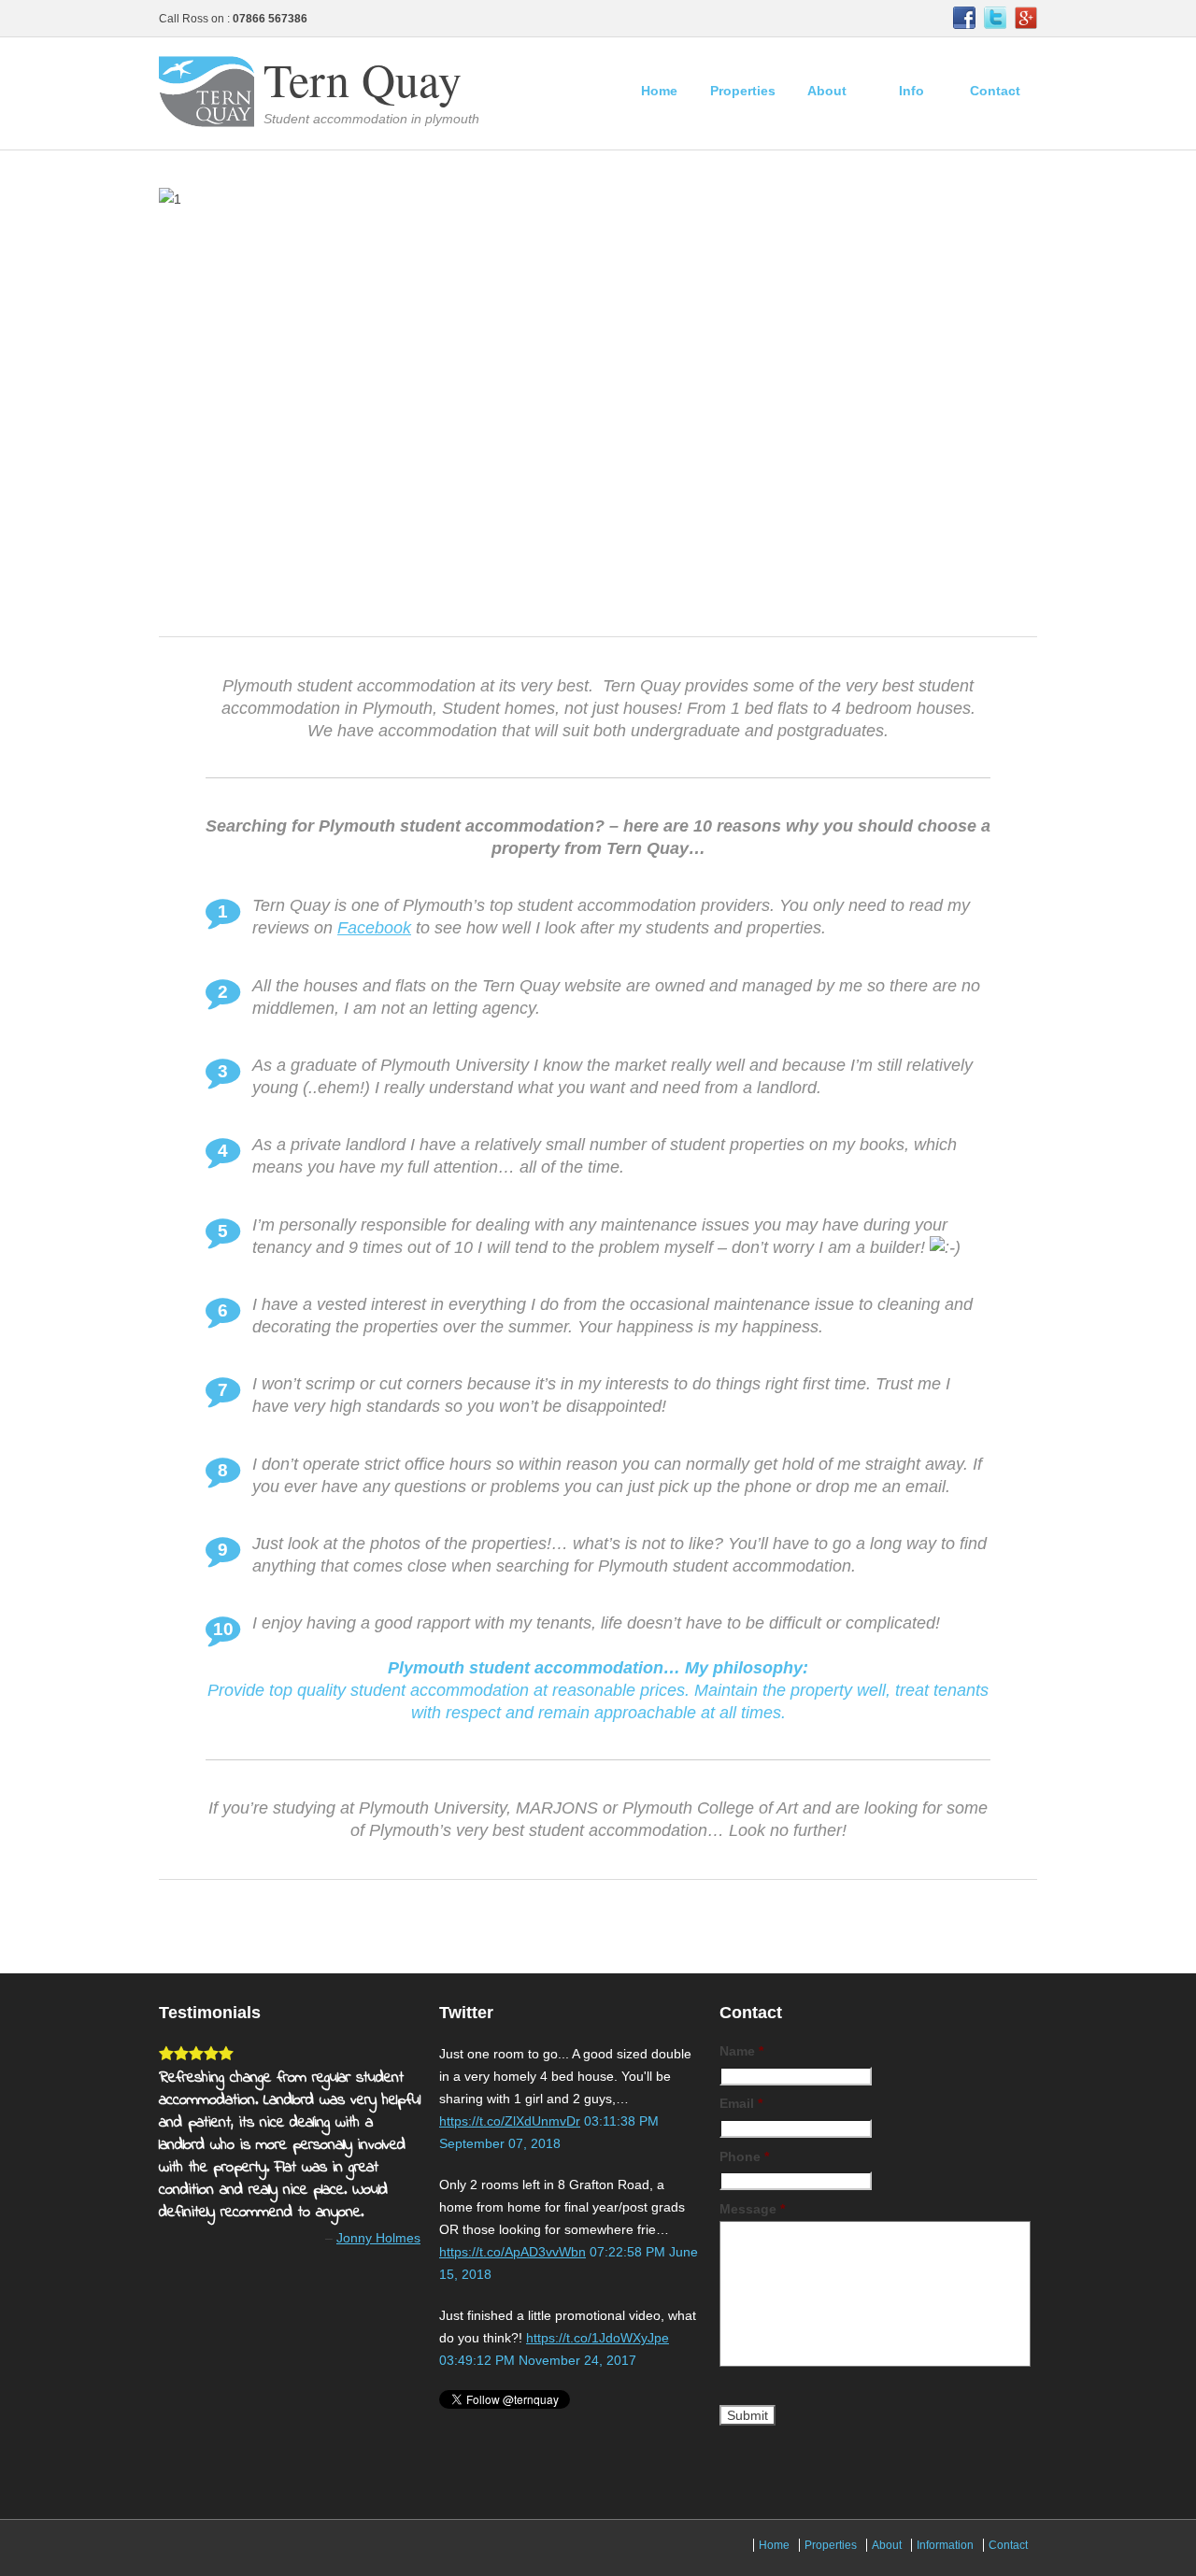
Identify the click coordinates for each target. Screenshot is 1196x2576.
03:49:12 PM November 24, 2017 (538, 2360)
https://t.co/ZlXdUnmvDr (510, 2121)
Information (945, 2545)
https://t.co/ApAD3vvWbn (513, 2252)
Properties (743, 91)
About (827, 91)
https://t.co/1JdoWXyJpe (598, 2338)
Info (911, 91)
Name (741, 2051)
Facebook (374, 928)
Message (752, 2209)
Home (659, 91)
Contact (995, 91)
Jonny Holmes (378, 2238)
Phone (744, 2156)
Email (741, 2103)
